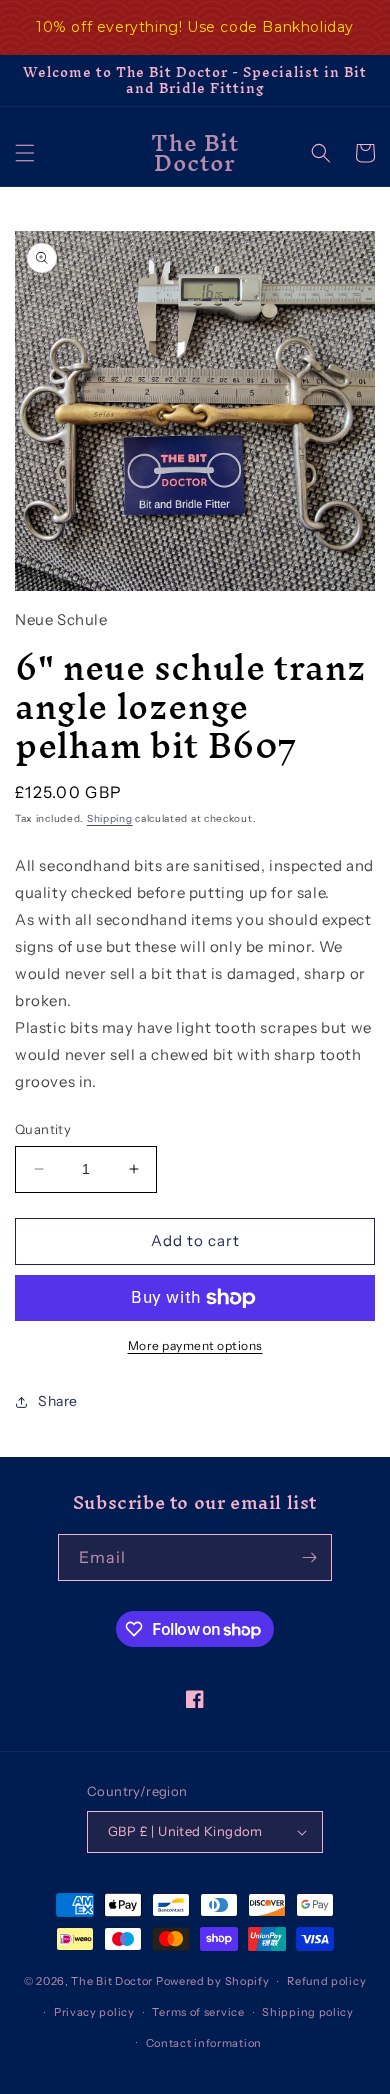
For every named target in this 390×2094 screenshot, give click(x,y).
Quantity (43, 1129)
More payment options (195, 1345)
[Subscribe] (309, 1557)
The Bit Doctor (112, 1981)
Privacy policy (94, 2012)
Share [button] (58, 1401)
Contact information (204, 2043)
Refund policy (326, 1981)
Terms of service (198, 2012)
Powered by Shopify (213, 1981)
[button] (25, 153)
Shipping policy (308, 2012)
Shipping (110, 818)
